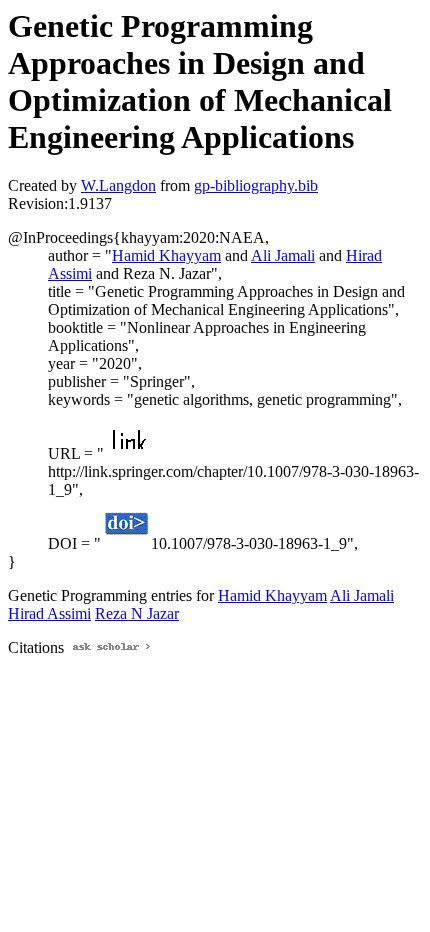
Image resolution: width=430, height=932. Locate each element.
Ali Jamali (283, 255)
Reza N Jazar (137, 613)
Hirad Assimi (49, 613)
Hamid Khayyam (166, 255)
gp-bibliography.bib (256, 185)
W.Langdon (118, 185)
